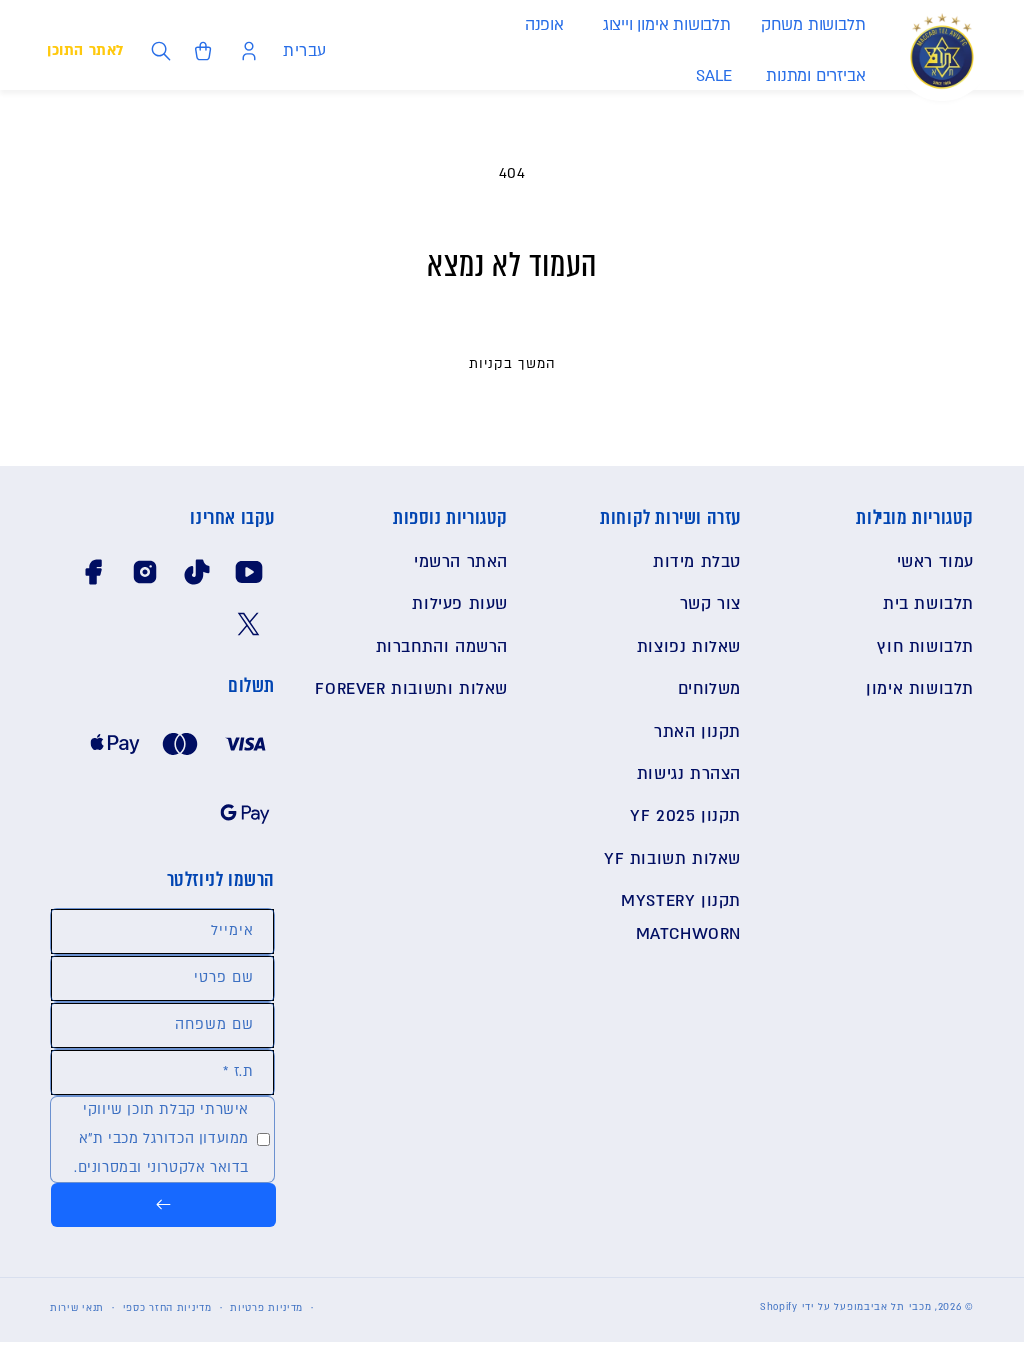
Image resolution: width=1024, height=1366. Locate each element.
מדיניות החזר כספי (167, 1307)
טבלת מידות (697, 562)
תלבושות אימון (920, 689)
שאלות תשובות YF (672, 859)
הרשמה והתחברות (442, 647)
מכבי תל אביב (897, 1306)
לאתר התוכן (85, 50)
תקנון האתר (697, 732)
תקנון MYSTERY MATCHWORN (681, 917)
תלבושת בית (928, 604)
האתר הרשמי (461, 562)
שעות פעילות (460, 604)
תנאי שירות (77, 1307)
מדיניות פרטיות (266, 1307)
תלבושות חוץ (925, 647)
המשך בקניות (512, 364)
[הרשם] (163, 1205)
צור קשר (710, 604)
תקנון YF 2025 (685, 816)
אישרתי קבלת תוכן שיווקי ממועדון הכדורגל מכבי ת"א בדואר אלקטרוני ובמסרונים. (161, 1138)
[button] (812, 25)
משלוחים (709, 689)
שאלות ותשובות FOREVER (411, 689)
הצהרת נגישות (689, 774)
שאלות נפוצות (689, 647)
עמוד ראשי (935, 562)
